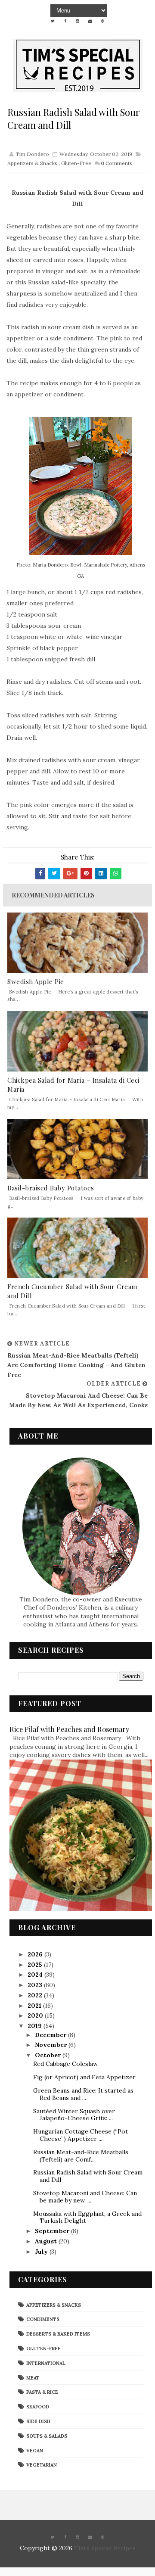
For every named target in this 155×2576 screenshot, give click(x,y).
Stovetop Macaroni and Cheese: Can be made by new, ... (85, 2197)
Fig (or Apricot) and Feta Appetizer (84, 2077)
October (49, 2055)
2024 (36, 1975)
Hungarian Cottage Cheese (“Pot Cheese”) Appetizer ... (81, 2135)
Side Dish (38, 2421)
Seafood (38, 2407)
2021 (35, 2006)
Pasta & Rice (42, 2392)
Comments (116, 163)
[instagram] (77, 21)
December (51, 2035)
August (47, 2241)
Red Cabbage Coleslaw (65, 2064)
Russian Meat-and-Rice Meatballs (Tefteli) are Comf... (81, 2156)
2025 (36, 1965)
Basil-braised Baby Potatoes (51, 1188)
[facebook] (65, 21)
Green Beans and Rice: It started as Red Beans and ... (83, 2094)
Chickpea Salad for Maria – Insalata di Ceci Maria (73, 1085)
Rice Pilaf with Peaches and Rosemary (69, 1729)
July (42, 2252)
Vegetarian (42, 2465)
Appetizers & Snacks (32, 163)
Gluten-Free (76, 163)
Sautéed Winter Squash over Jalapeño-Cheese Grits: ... (74, 2115)
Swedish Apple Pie (36, 981)
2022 (36, 1995)
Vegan (35, 2451)
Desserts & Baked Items (58, 2334)
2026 (36, 1954)
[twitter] (53, 21)
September (53, 2231)
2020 (36, 2015)
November (52, 2045)
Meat (33, 2378)
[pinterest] (102, 21)
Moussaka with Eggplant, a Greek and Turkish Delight (87, 2217)
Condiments (43, 2319)
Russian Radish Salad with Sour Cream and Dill (88, 2176)
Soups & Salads (47, 2436)
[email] (90, 21)
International (46, 2363)
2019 (36, 2026)
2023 (36, 1985)
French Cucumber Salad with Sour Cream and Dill (72, 1291)
